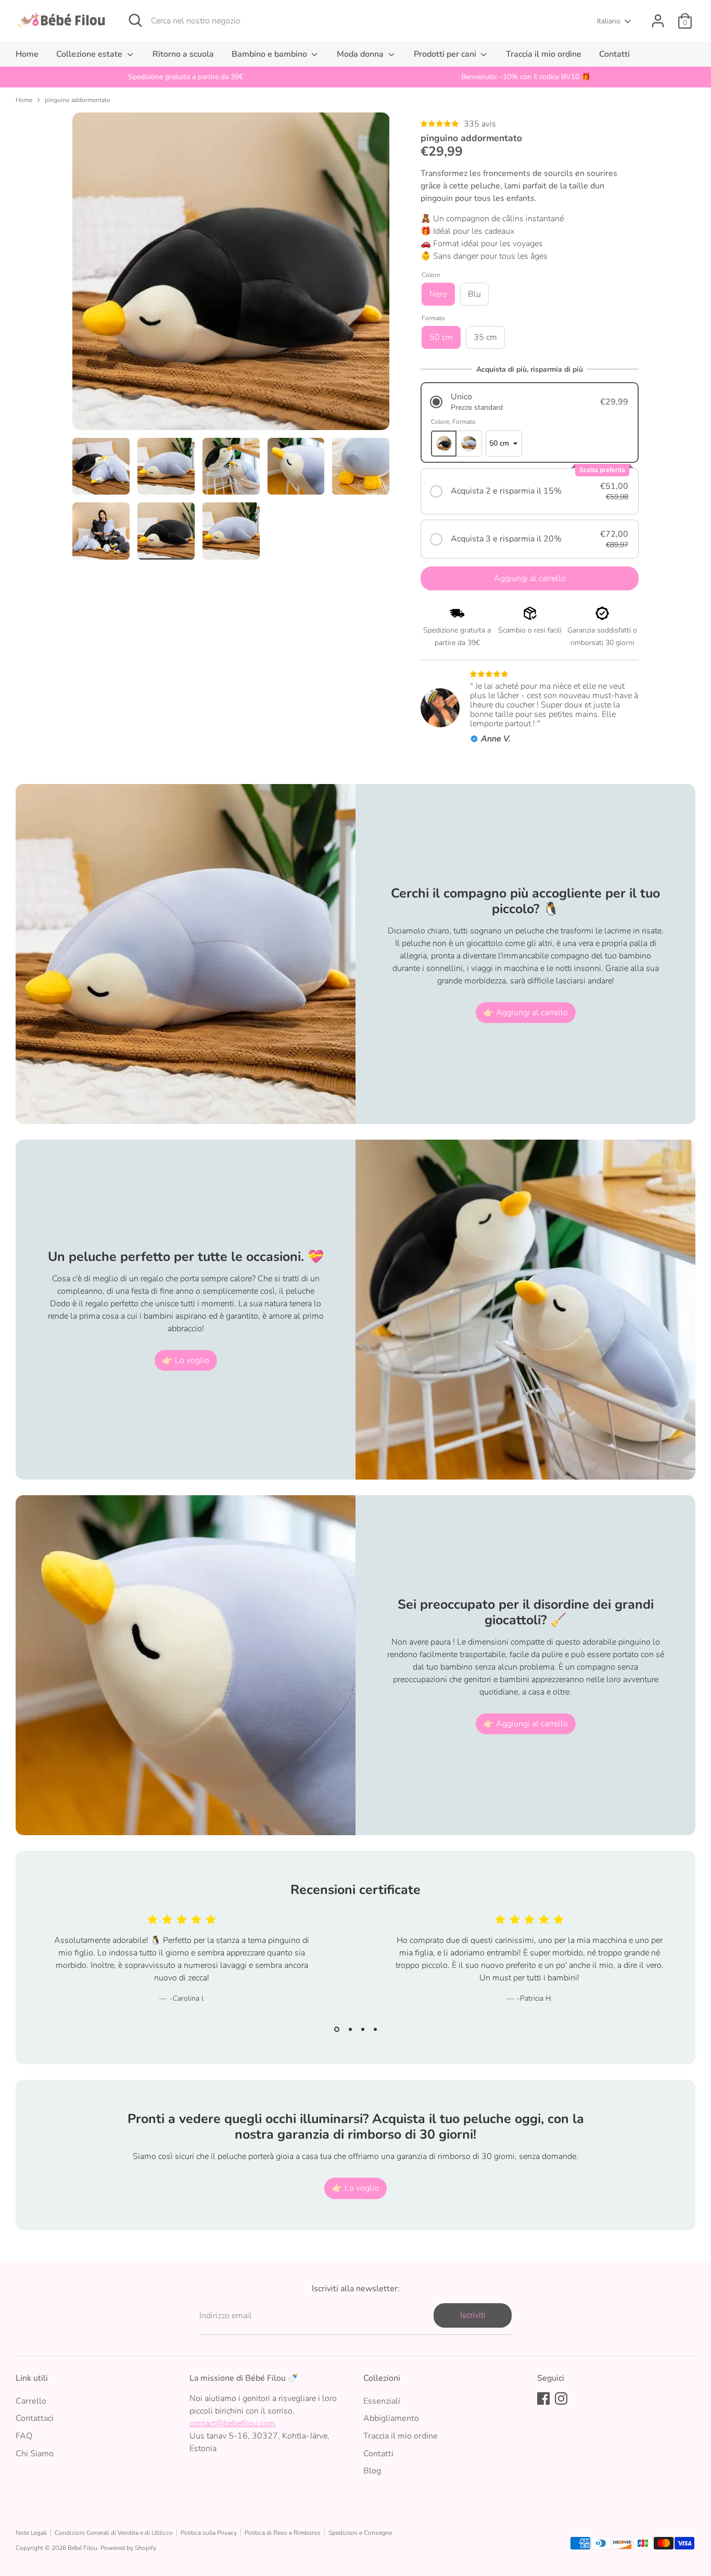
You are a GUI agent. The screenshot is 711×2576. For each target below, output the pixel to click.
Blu (474, 294)
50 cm (441, 337)
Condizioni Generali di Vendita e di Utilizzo (114, 2533)
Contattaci (35, 2418)
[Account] (658, 21)
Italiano (609, 21)
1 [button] (337, 2029)
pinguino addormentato (78, 100)
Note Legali (31, 2533)
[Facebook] (543, 2398)
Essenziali (382, 2401)
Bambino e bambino (270, 54)
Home (27, 54)
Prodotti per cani (446, 54)
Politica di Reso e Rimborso (283, 2533)
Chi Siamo (35, 2454)
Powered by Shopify (128, 2548)
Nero (438, 294)
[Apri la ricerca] (135, 20)
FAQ (24, 2436)
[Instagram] (561, 2398)
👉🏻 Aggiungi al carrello (526, 1013)
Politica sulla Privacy (209, 2533)
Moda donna (361, 54)
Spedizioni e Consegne (360, 2533)
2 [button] (350, 2029)
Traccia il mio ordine (544, 54)
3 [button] (363, 2029)
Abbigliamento (391, 2418)
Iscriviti (473, 2315)
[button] (530, 402)
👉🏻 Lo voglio (186, 1360)
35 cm (485, 337)
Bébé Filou (82, 2548)
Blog (372, 2471)
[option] (186, 77)
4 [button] (375, 2029)
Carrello (31, 2401)
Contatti (614, 54)
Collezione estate (90, 54)
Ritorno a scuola (183, 54)
